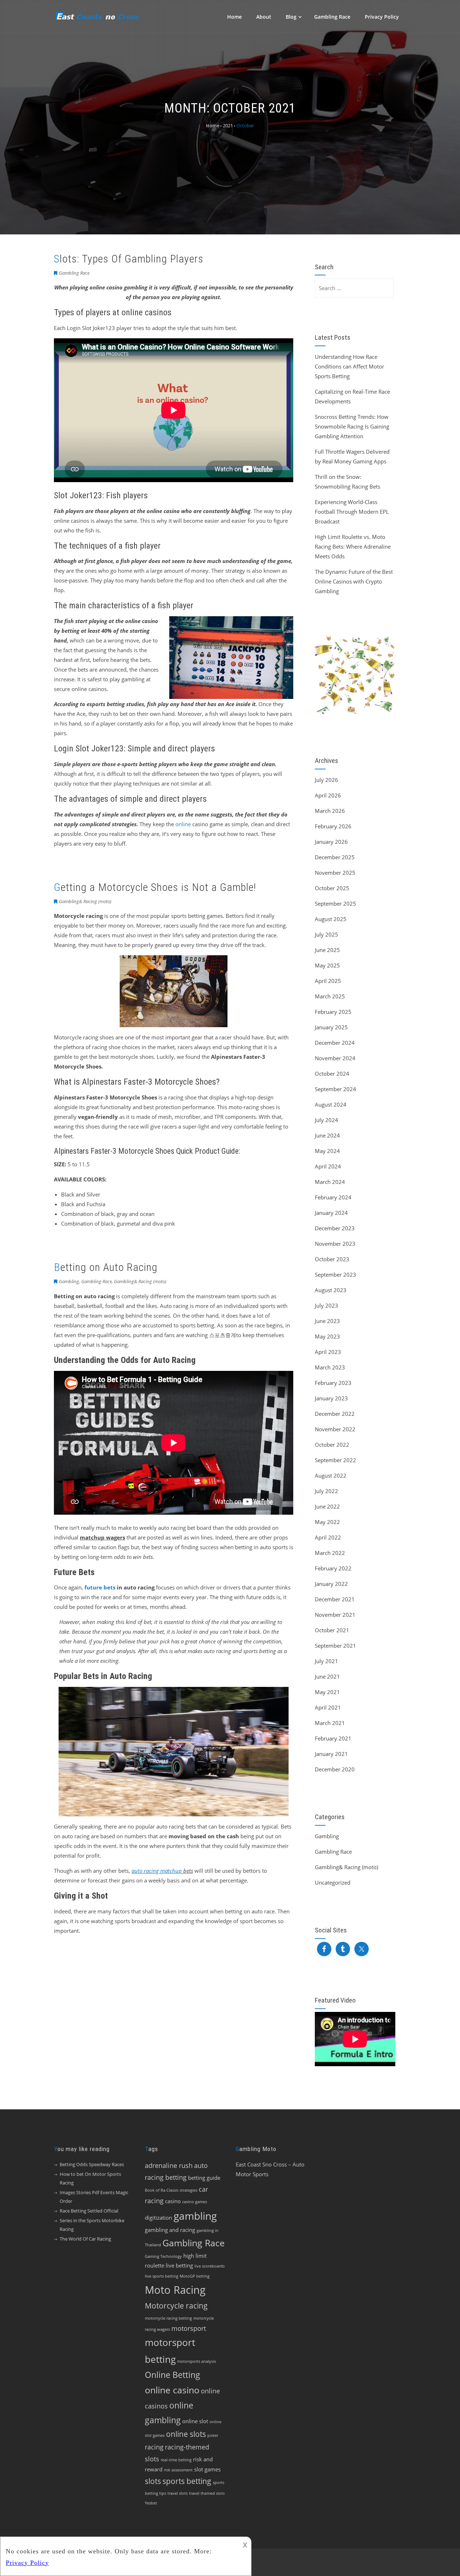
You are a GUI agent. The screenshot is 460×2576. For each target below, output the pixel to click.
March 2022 (330, 1553)
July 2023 (326, 1305)
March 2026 (330, 811)
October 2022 (332, 1445)
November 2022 (335, 1429)
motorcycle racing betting (168, 2318)
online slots (186, 2434)
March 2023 (330, 1367)
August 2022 (331, 1475)
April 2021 (328, 1707)
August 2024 (331, 1104)
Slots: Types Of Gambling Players (129, 259)
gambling (195, 2216)
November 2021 (335, 1615)
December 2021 (335, 1599)
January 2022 (331, 1584)
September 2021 (335, 1646)
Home (234, 17)
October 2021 (332, 1630)
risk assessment (178, 2470)
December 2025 (335, 857)
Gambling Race (332, 17)
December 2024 (335, 1043)
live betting (179, 2265)
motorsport (189, 2328)
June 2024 (327, 1135)
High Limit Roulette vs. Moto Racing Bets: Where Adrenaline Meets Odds (353, 546)
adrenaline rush (169, 2165)
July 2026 (326, 780)
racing (154, 2447)
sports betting (187, 2481)
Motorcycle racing (176, 2306)
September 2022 (335, 1460)
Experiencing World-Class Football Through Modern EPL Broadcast (352, 512)
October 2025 (332, 888)
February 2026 (333, 826)
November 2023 (335, 1244)
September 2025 (335, 903)
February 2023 (333, 1383)
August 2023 (331, 1290)
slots (153, 2481)
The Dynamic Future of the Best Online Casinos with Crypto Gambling (354, 581)
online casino (172, 2390)
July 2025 (326, 934)
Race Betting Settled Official (89, 2211)
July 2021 (326, 1661)
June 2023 (327, 1321)
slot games (207, 2469)
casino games (195, 2202)
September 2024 (335, 1089)
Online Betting (172, 2375)
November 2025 (335, 873)
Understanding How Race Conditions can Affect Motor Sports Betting (349, 366)
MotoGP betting (195, 2276)
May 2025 (327, 965)
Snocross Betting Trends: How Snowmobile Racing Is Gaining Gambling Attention (352, 426)
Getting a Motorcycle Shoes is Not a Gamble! (155, 887)
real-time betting (176, 2460)
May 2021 (327, 1692)
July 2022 (326, 1491)
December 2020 (335, 1769)
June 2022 (327, 1506)
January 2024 (331, 1213)
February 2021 (333, 1738)
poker (213, 2435)
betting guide (204, 2178)
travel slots (178, 2493)
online (183, 824)
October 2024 (332, 1074)
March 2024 (330, 1182)
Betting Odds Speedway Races (92, 2164)
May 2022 (327, 1522)
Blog (291, 17)
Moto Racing (175, 2290)
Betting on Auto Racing (106, 1267)
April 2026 (328, 795)
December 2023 (335, 1228)
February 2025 (333, 1012)
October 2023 (332, 1259)
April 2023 (328, 1352)
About (264, 17)
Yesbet (151, 2503)
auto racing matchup (157, 1871)
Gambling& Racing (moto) (85, 901)
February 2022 (333, 1568)
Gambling (69, 1281)
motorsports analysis (197, 2361)
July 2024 (326, 1120)
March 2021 (330, 1723)
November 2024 (335, 1058)
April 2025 (328, 981)
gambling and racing (170, 2230)
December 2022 (335, 1414)
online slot (195, 2421)
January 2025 (331, 1027)
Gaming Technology (163, 2256)
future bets (100, 1587)
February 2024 (333, 1197)
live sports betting (162, 2276)
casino (173, 2201)
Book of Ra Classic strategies (171, 2190)
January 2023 (331, 1398)
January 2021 (331, 1754)
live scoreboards (210, 2266)
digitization (158, 2218)
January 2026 (331, 842)
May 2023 (327, 1336)
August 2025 (331, 919)
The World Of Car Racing (85, 2239)
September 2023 (335, 1275)
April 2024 (328, 1166)
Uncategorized (333, 1882)
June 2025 (327, 950)
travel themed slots (207, 2493)
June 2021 (327, 1676)
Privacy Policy (382, 17)
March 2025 (330, 996)
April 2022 (328, 1537)
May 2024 (327, 1151)
